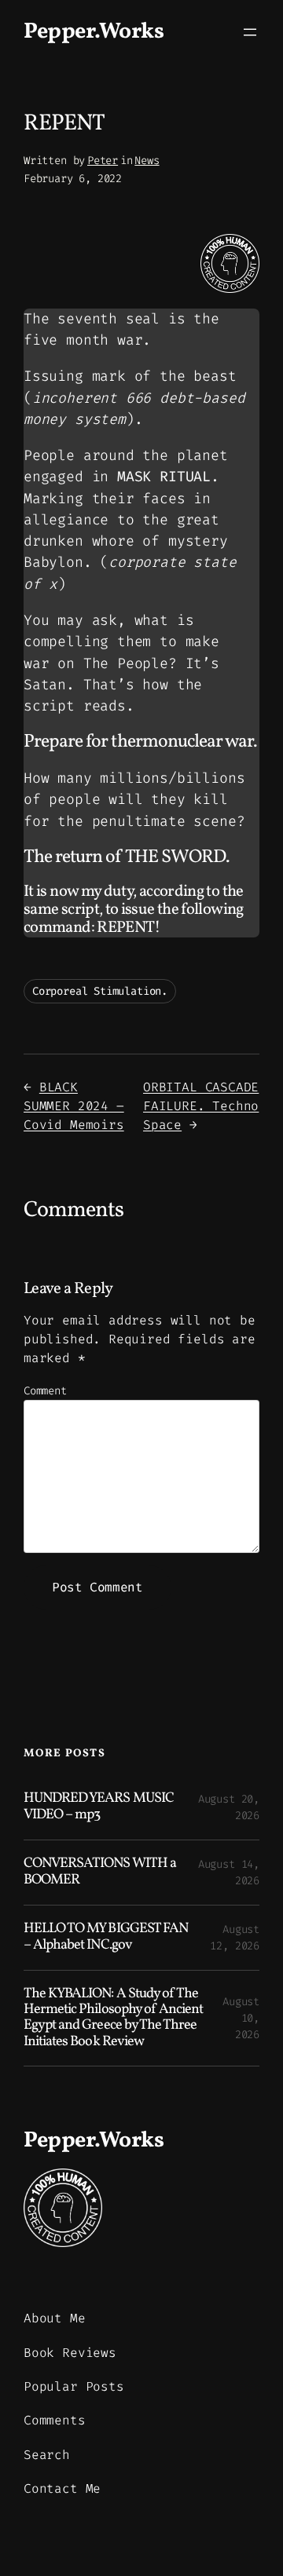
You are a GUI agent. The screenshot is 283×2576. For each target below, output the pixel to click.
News (147, 161)
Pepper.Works (94, 32)
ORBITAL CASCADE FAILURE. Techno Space (201, 1106)
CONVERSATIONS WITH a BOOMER (100, 1872)
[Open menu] (250, 32)
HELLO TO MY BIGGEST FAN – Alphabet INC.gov (106, 1937)
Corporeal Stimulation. (100, 991)
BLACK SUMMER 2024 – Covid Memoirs (74, 1106)
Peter (103, 161)
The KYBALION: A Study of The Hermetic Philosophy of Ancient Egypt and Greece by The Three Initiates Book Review (113, 2019)
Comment (45, 1391)
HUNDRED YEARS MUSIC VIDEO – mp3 (99, 1807)
